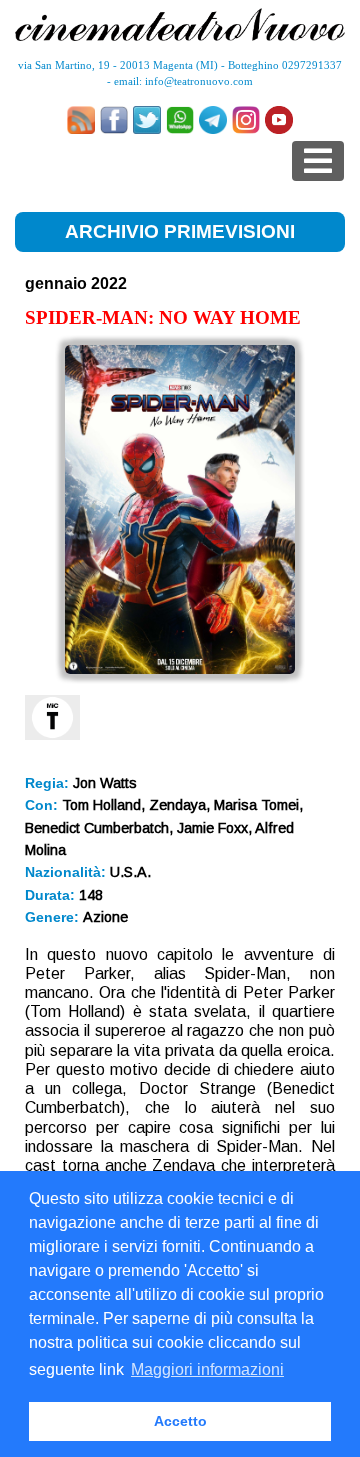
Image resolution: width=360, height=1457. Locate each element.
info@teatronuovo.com (199, 81)
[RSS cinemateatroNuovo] (81, 120)
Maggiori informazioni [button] (207, 1369)
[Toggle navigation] (318, 161)
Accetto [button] (180, 1421)
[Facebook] (114, 120)
